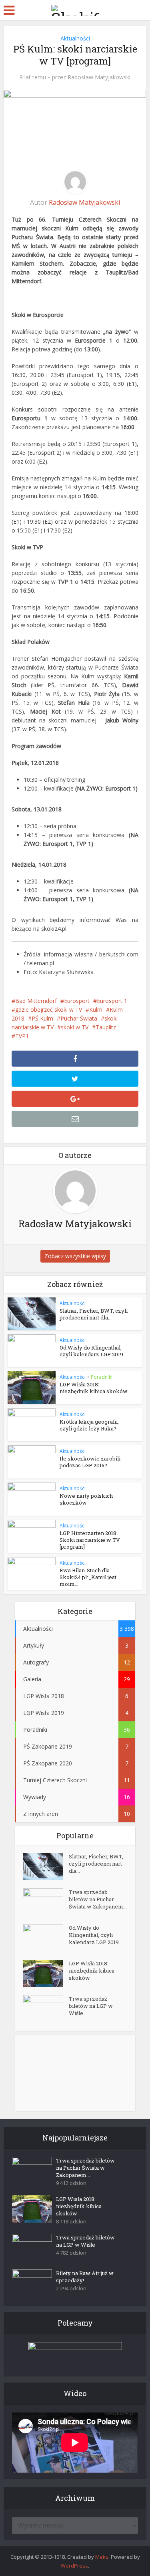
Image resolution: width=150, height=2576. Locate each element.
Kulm (96, 1010)
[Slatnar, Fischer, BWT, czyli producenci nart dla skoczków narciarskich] (46, 1866)
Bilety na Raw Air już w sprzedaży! (85, 2277)
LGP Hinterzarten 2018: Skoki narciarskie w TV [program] (90, 1540)
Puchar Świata (79, 1018)
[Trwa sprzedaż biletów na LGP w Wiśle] (46, 2009)
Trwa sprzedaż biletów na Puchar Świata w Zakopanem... (98, 1899)
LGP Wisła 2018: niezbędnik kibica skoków (94, 1388)
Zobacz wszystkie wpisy (75, 1256)
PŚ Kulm (42, 1018)
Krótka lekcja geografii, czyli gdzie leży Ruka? (89, 1425)
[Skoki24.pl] (75, 9)
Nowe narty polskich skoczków (86, 1499)
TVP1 (22, 1036)
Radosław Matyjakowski (99, 77)
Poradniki (102, 1377)
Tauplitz (106, 1027)
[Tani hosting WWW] (75, 2354)
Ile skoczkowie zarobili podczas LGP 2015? (90, 1462)
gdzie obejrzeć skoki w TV (49, 1010)
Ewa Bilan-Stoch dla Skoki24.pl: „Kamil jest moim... (88, 1577)
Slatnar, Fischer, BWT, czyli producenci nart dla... (94, 1314)
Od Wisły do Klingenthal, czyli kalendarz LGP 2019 (91, 1351)
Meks (102, 2557)
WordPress (74, 2566)
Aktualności (75, 38)
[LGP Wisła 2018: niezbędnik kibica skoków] (46, 1973)
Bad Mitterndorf (36, 1001)
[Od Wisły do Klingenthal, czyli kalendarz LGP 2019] (46, 1938)
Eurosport (77, 1001)
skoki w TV (75, 1027)
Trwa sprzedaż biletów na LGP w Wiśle (91, 2006)
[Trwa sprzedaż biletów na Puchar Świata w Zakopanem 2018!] (46, 1902)
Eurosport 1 (112, 1001)
